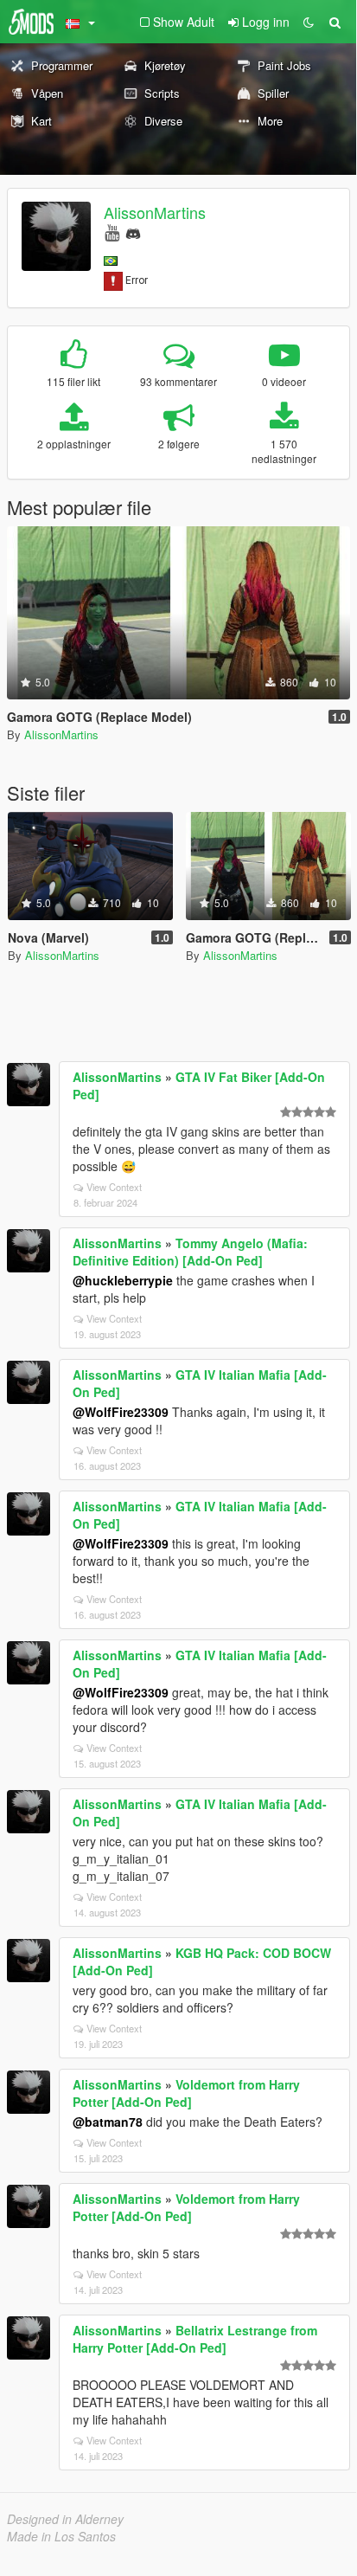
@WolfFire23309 (121, 1412)
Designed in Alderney (65, 2519)
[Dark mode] (309, 22)
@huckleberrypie (123, 1280)
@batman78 (108, 2122)
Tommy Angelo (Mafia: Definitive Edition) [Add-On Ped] (190, 1252)
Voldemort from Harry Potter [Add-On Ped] (186, 2093)
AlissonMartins (155, 212)
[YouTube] (112, 232)
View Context (114, 1187)
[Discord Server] (133, 232)
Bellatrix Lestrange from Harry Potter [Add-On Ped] (195, 2339)
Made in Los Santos (61, 2536)
